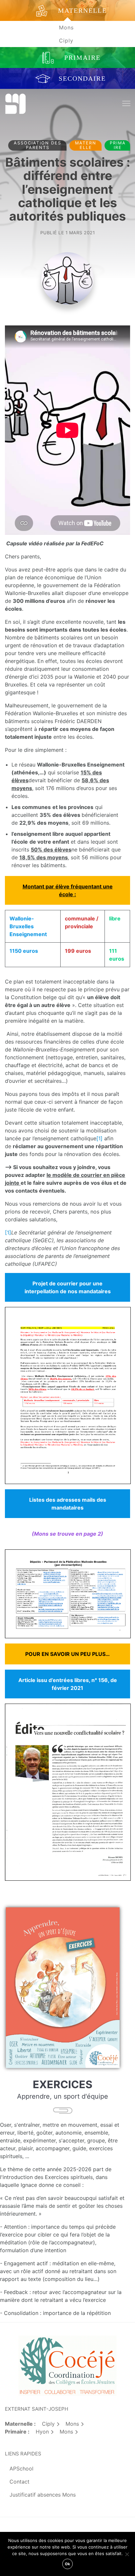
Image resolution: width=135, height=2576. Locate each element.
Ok (67, 2564)
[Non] (127, 2554)
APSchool (21, 2469)
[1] (99, 1138)
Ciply (66, 41)
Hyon (42, 2432)
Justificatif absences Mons (43, 2495)
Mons (66, 27)
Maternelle (86, 145)
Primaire (118, 145)
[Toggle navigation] (126, 104)
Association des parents (38, 145)
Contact (19, 2482)
